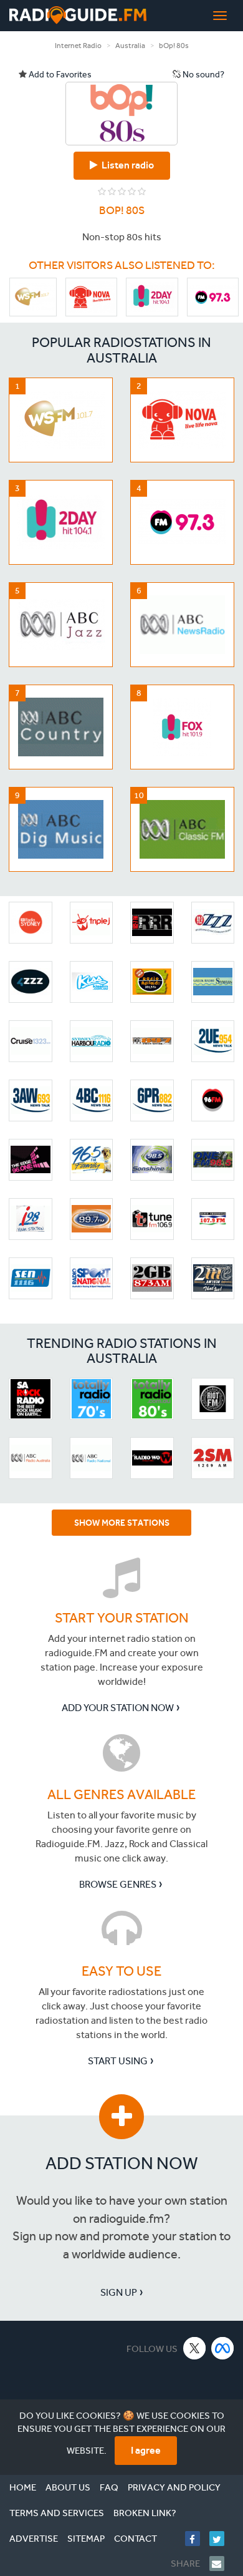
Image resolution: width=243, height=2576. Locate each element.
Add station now (122, 2163)
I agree (146, 2450)
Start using (118, 2061)
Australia (130, 46)
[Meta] (223, 2348)
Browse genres (118, 1884)
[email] (222, 2564)
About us (68, 2487)
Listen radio (126, 165)
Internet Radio (78, 46)
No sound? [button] (202, 75)
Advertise (34, 2539)
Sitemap (86, 2539)
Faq (109, 2487)
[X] (195, 2348)
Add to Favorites (59, 75)
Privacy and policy (174, 2487)
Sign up (119, 2292)
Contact (136, 2539)
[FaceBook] (197, 2539)
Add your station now (118, 1708)
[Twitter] (222, 2539)
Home (23, 2487)
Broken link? (145, 2513)
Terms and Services (57, 2513)
